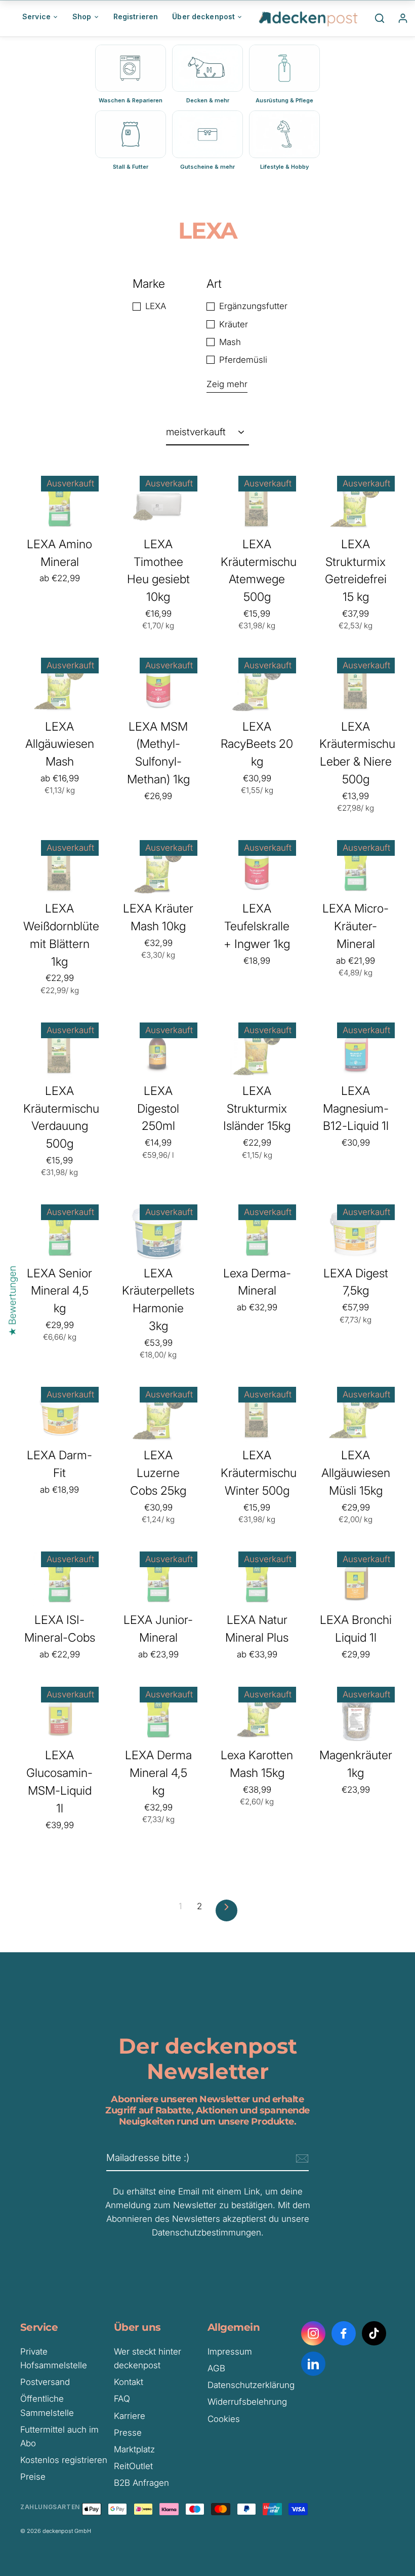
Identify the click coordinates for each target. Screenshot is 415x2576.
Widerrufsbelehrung (247, 2402)
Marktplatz (134, 2449)
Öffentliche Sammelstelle (47, 2405)
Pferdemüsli (243, 360)
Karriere (130, 2416)
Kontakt (129, 2382)
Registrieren (136, 16)
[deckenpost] (309, 18)
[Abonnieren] (301, 2158)
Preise (33, 2477)
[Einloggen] (403, 18)
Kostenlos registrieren (64, 2460)
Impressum (230, 2352)
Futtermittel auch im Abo (59, 2436)
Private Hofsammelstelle (54, 2358)
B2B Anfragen (141, 2483)
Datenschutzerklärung (251, 2385)
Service (36, 16)
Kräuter (234, 324)
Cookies (224, 2419)
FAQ (122, 2399)
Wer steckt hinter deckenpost (148, 2358)
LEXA (156, 306)
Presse (128, 2433)
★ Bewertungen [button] (12, 1301)
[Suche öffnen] (380, 18)
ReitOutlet (133, 2466)
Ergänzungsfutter (253, 306)
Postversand (45, 2382)
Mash (230, 342)
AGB (216, 2368)
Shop (82, 16)
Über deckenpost (203, 16)
